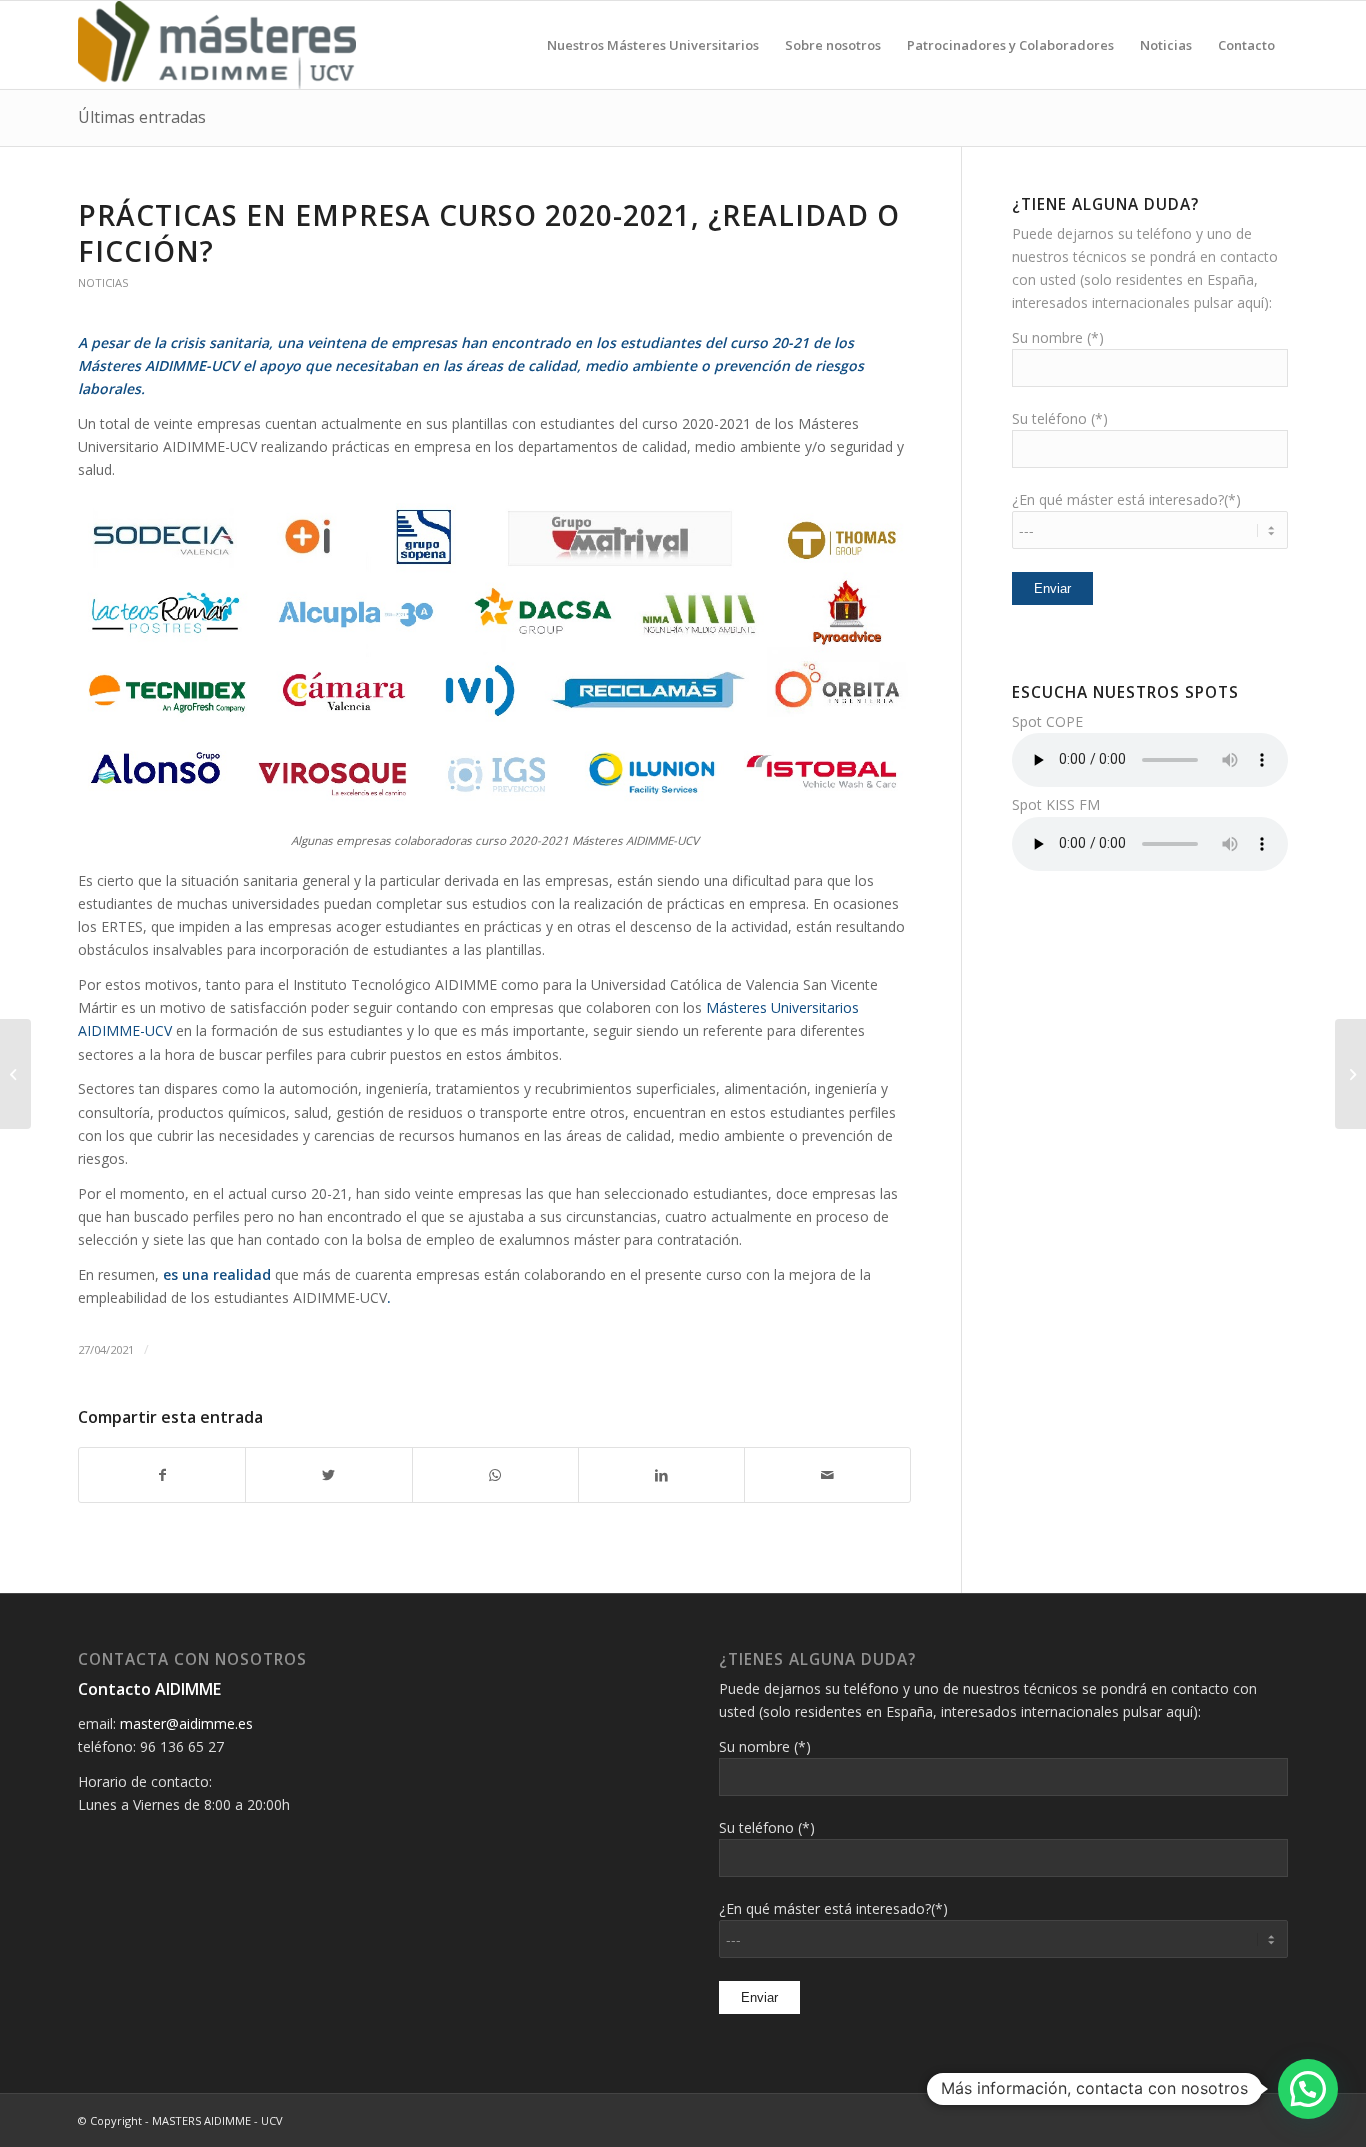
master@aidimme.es (186, 1723)
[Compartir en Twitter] (328, 1475)
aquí (1250, 302)
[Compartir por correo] (827, 1475)
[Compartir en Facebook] (162, 1475)
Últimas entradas (142, 117)
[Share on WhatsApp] (495, 1475)
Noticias (103, 282)
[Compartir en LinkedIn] (661, 1475)
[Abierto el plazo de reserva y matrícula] (15, 1074)
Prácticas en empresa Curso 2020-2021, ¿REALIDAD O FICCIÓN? (489, 233)
